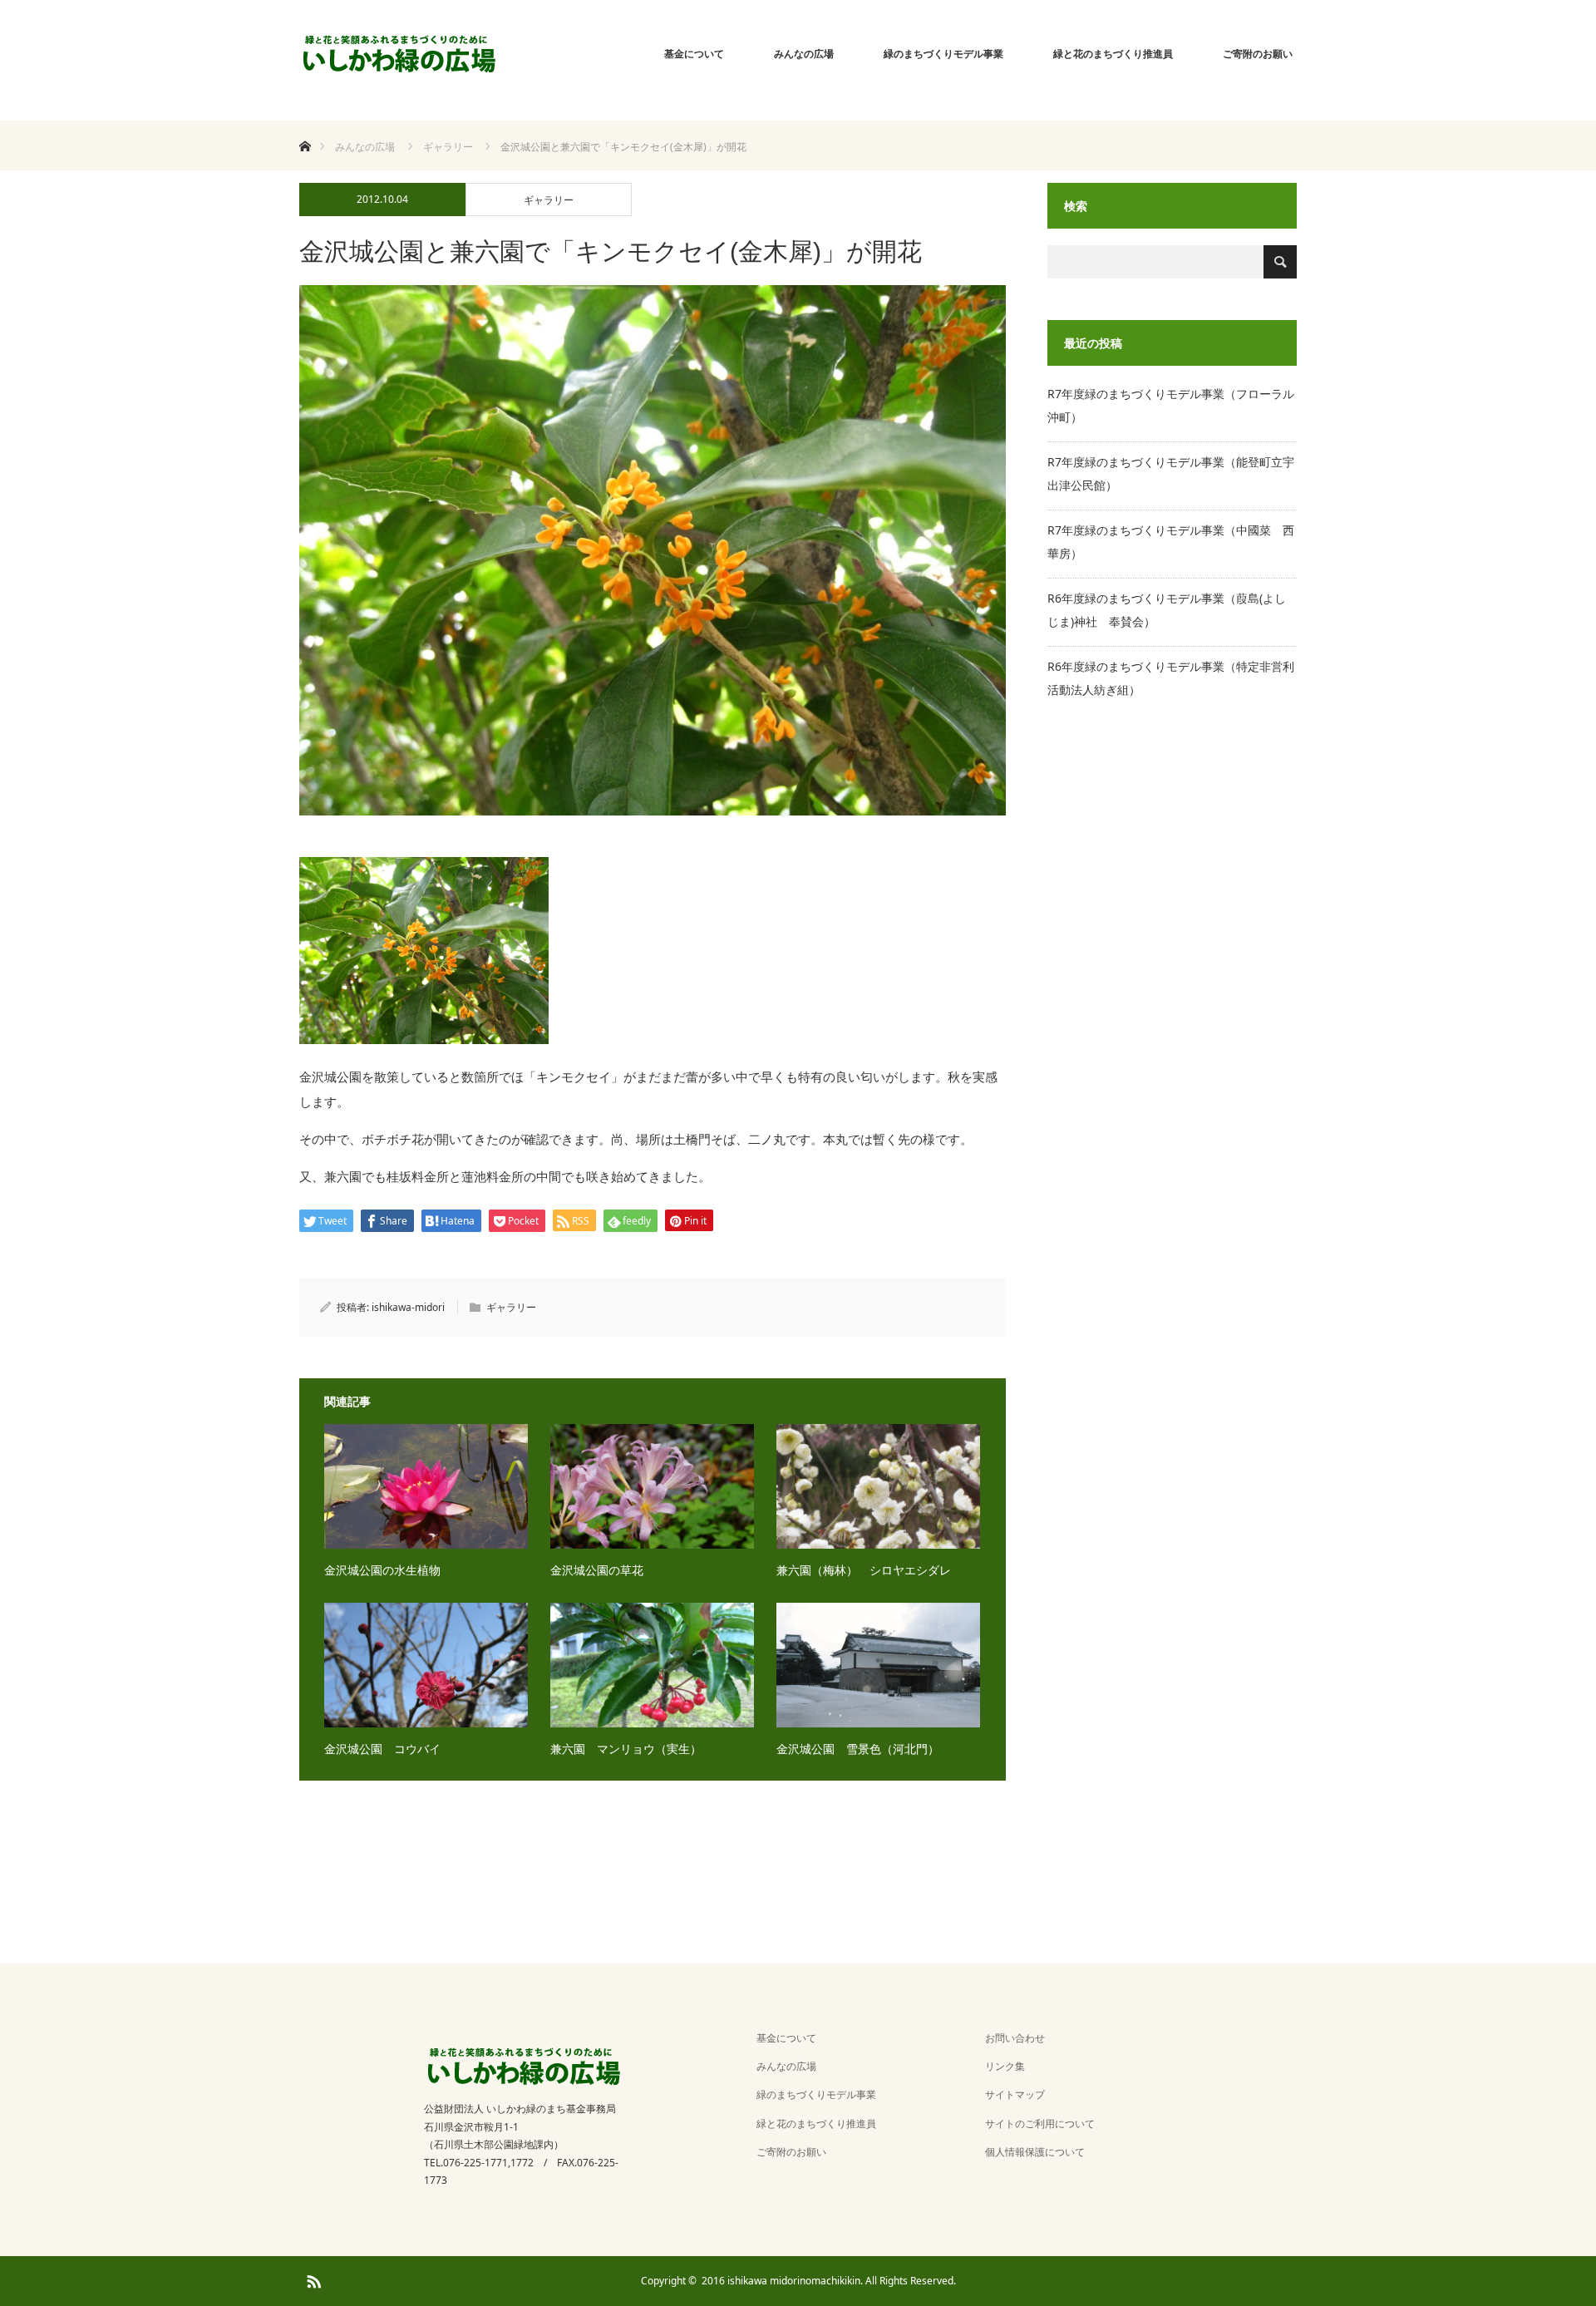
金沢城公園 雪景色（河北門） (858, 1749)
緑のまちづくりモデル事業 (943, 54)
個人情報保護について (1035, 2152)
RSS (312, 2279)
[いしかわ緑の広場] (399, 54)
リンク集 (1005, 2066)
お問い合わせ (1015, 2038)
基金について (694, 54)
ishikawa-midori (408, 1307)
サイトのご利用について (1040, 2124)
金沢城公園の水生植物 (382, 1570)
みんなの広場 (804, 54)
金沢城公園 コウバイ (382, 1749)
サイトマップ (1015, 2094)
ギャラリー (549, 200)
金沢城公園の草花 (597, 1570)
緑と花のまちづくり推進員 (1113, 54)
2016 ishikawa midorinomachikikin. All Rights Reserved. (829, 2281)
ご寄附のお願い (1258, 54)
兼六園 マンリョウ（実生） (626, 1749)
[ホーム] (305, 127)
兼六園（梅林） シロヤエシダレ (864, 1570)
